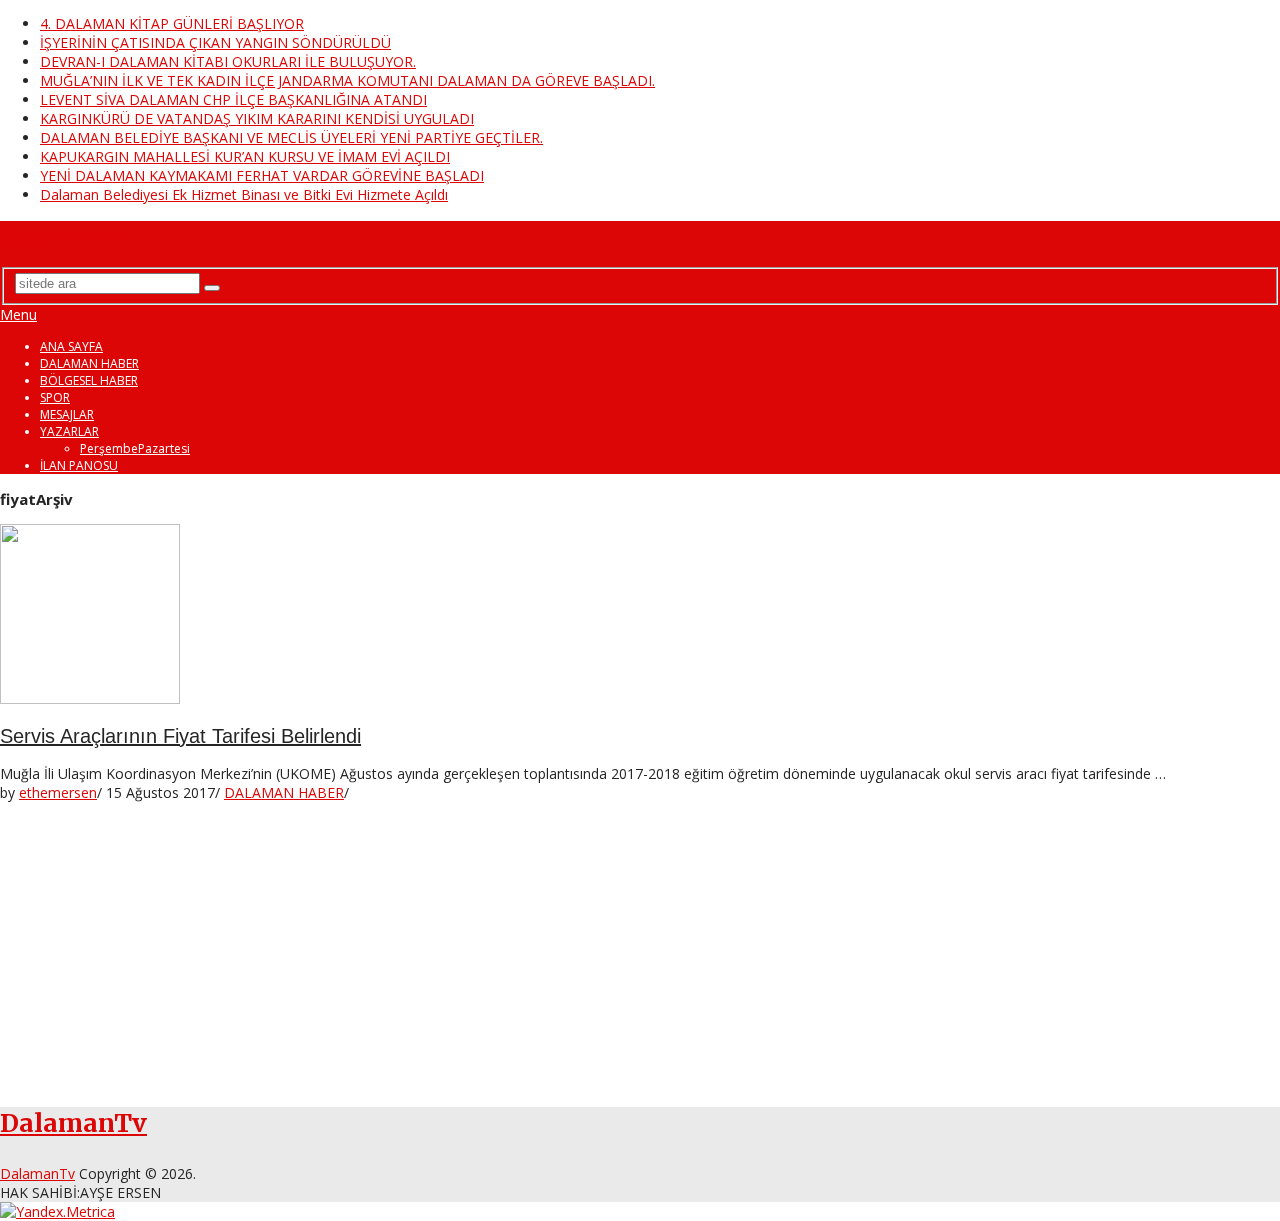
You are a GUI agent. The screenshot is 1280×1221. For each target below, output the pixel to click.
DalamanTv (64, 235)
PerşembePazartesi (135, 448)
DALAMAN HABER (89, 363)
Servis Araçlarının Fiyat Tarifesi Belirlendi (180, 736)
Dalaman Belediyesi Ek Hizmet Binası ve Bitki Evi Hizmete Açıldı (244, 194)
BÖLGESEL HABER (89, 380)
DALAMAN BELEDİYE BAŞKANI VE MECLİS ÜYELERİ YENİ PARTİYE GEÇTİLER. (291, 137)
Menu (18, 314)
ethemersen (58, 792)
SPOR (55, 397)
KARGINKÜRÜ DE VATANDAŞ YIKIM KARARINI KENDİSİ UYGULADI (257, 118)
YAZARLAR (69, 431)
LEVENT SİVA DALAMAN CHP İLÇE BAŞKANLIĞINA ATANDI (233, 99)
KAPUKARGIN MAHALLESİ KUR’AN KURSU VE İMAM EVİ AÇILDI (245, 156)
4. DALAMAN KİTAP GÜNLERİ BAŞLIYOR (172, 23)
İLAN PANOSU (79, 465)
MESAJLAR (67, 414)
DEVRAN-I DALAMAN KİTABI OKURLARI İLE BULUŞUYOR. (228, 61)
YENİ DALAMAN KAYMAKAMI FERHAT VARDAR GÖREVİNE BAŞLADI (262, 175)
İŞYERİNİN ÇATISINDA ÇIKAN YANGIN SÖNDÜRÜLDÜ (215, 42)
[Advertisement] (600, 942)
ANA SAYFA (71, 346)
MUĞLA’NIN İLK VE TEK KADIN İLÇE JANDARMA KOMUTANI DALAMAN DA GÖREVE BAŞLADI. (347, 80)
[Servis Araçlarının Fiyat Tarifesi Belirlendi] (640, 616)
